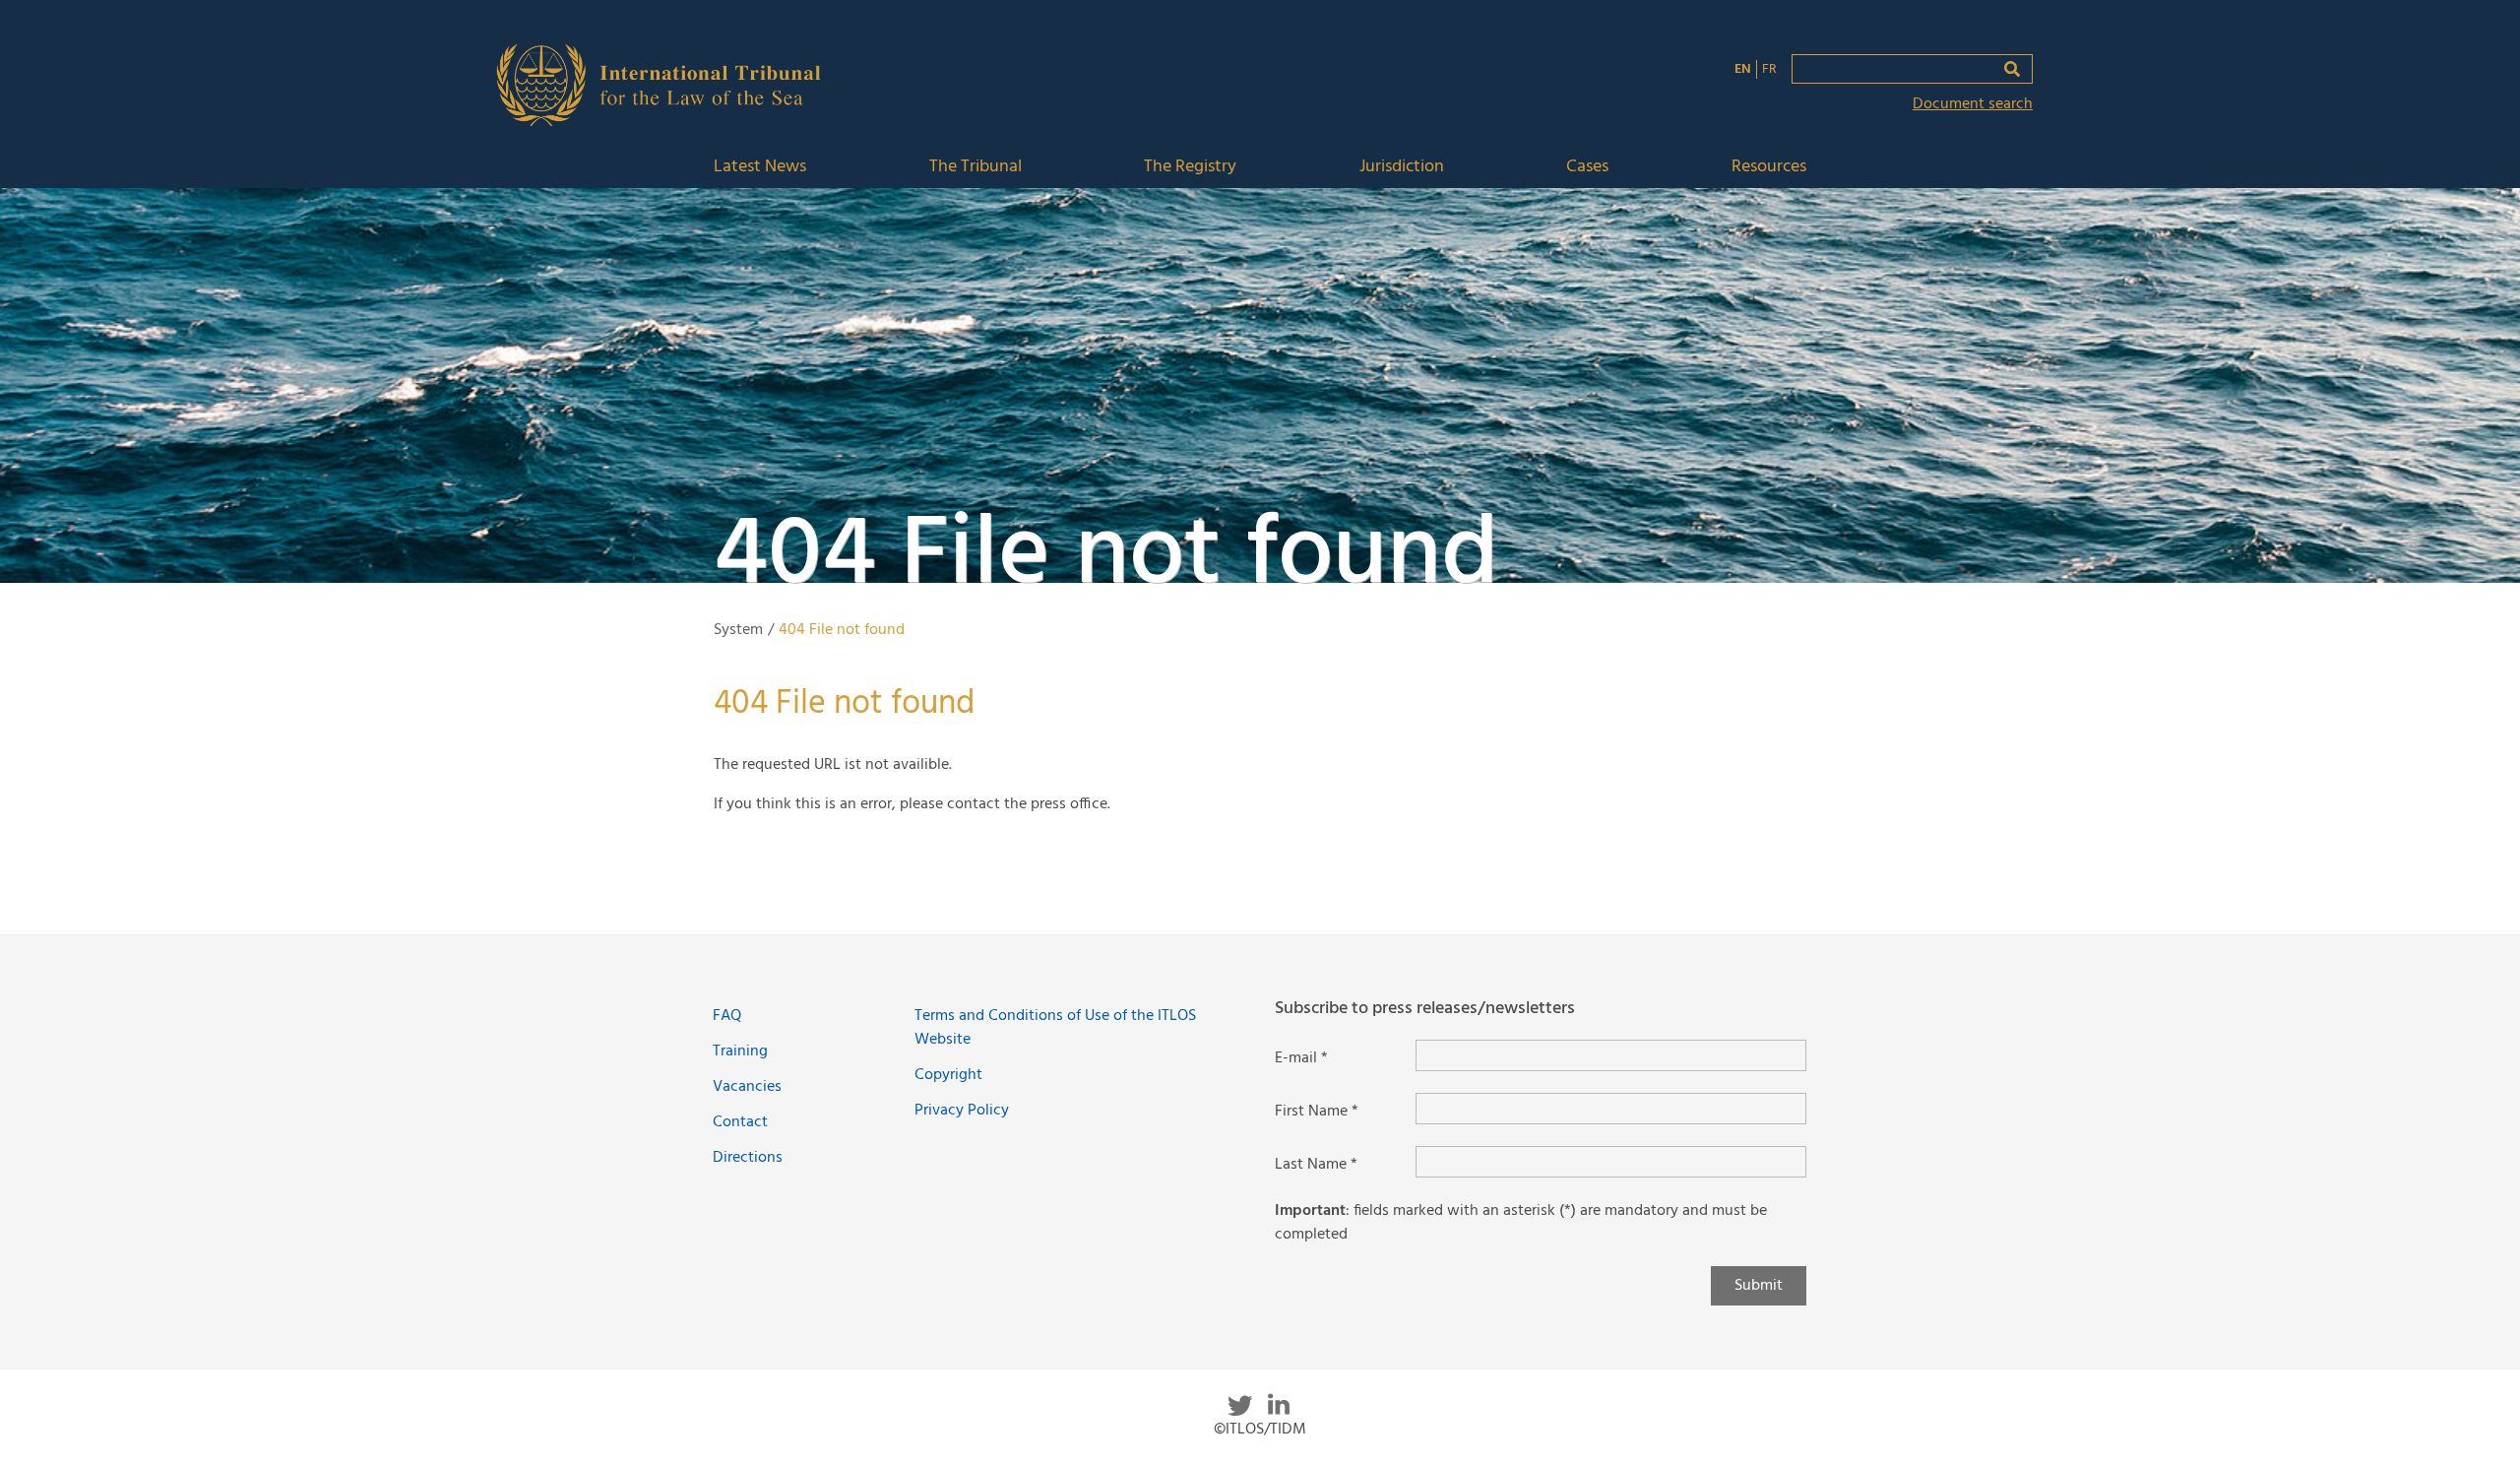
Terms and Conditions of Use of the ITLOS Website (1055, 1028)
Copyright (948, 1075)
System (738, 630)
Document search (1973, 104)
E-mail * (1301, 1058)
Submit (1759, 1286)
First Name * (1317, 1112)
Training (740, 1051)
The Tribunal (976, 168)
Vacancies (747, 1087)
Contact (740, 1122)
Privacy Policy (962, 1111)
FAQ (727, 1016)
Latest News (760, 168)
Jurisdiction (1402, 168)
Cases (1587, 168)
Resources (1769, 168)
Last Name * (1316, 1165)
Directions (748, 1158)
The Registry (1190, 168)
